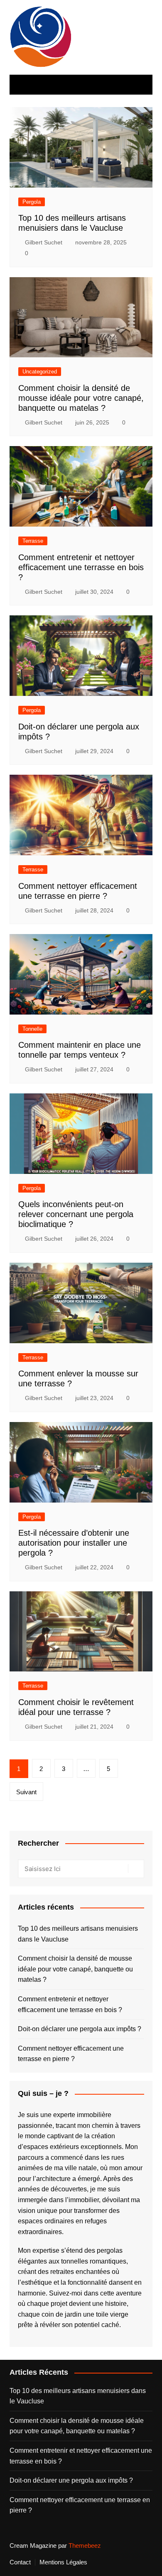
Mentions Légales (63, 2562)
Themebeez (85, 2546)
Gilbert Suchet (44, 242)
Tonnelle (32, 1029)
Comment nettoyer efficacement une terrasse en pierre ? (71, 2054)
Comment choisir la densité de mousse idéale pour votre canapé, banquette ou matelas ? (81, 398)
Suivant (26, 1792)
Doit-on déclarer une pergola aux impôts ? (80, 2029)
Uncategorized (40, 372)
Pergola (32, 202)
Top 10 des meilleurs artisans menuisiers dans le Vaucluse (78, 1934)
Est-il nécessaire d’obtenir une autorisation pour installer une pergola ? (74, 1543)
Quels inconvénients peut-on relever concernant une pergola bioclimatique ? (76, 1214)
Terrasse (33, 541)
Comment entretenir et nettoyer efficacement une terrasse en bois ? (81, 567)
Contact (20, 2562)
